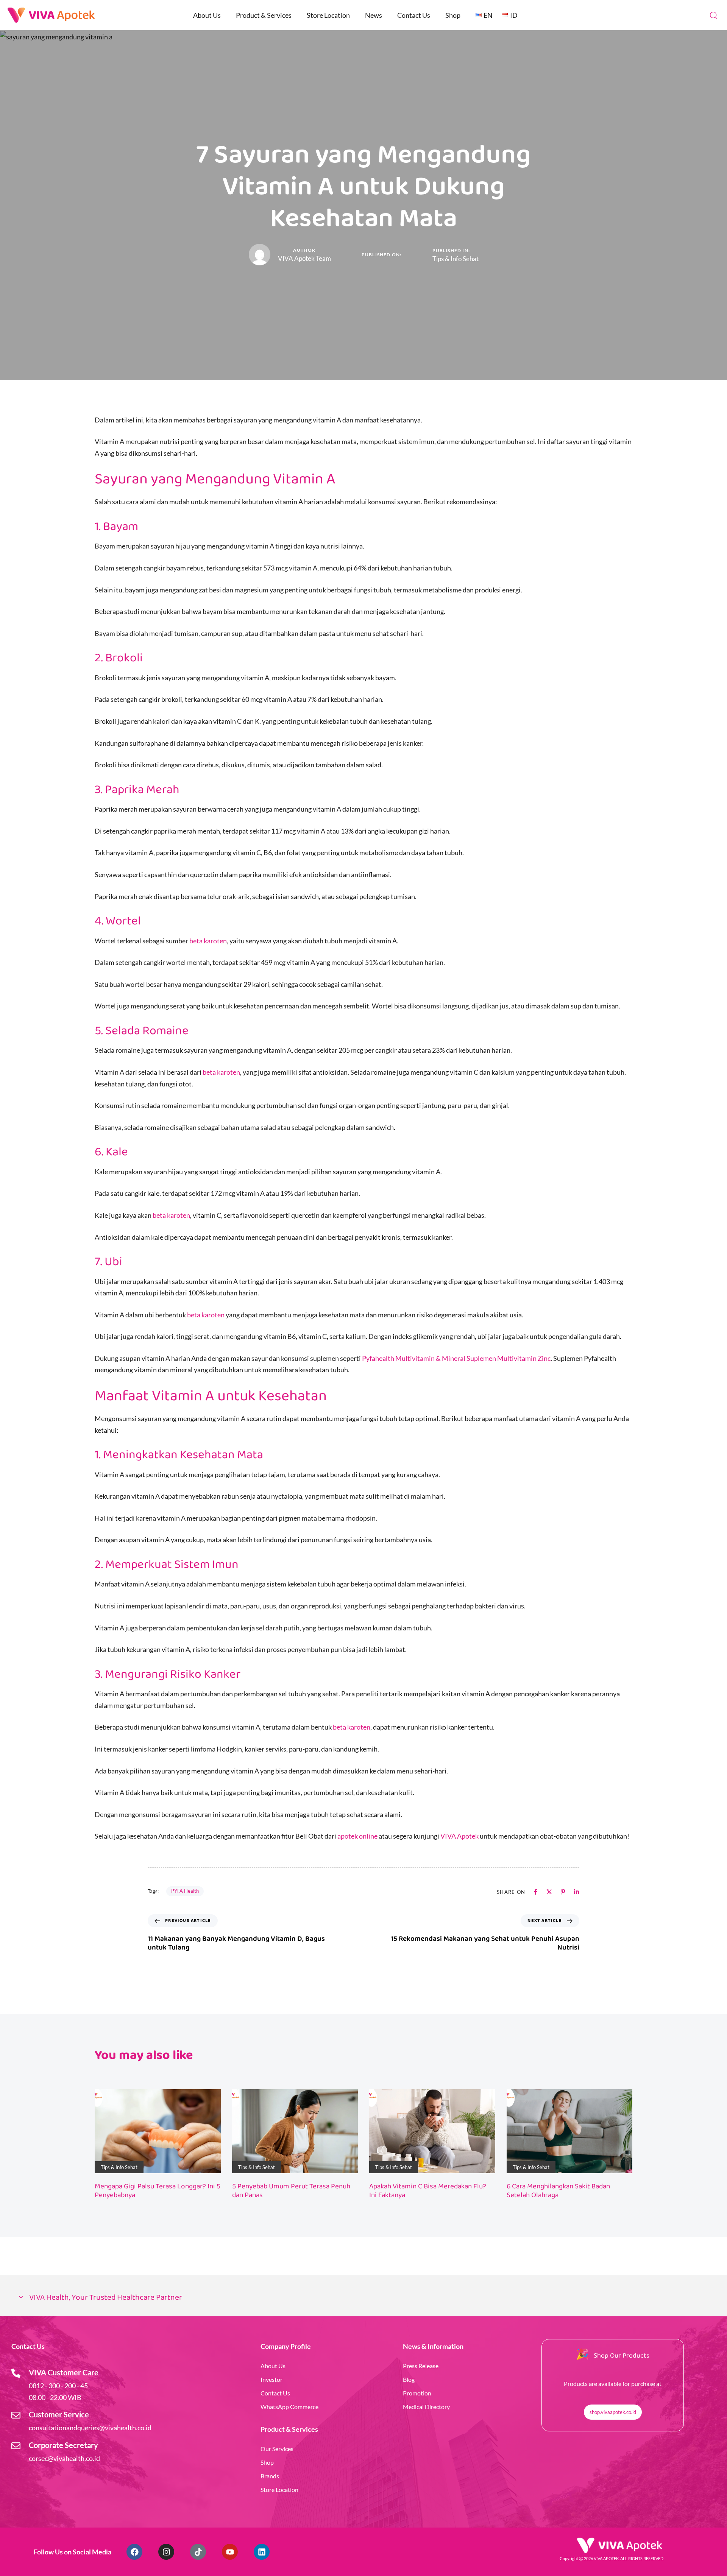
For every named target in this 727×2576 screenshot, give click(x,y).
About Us (207, 15)
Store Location (328, 15)
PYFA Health (185, 1891)
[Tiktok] (198, 2552)
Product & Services (264, 15)
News (374, 15)
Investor (271, 2379)
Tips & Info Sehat (456, 259)
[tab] (363, 2298)
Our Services (277, 2449)
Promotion (417, 2393)
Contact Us (414, 15)
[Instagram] (166, 2552)
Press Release (421, 2366)
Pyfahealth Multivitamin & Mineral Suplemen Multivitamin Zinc (456, 1358)
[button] (713, 15)
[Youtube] (230, 2552)
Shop (453, 15)
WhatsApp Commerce (289, 2407)
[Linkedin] (262, 2552)
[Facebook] (134, 2552)
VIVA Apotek (459, 1836)
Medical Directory (426, 2407)
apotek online (357, 1836)
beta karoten (208, 941)
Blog (409, 2379)
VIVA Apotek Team (304, 258)
